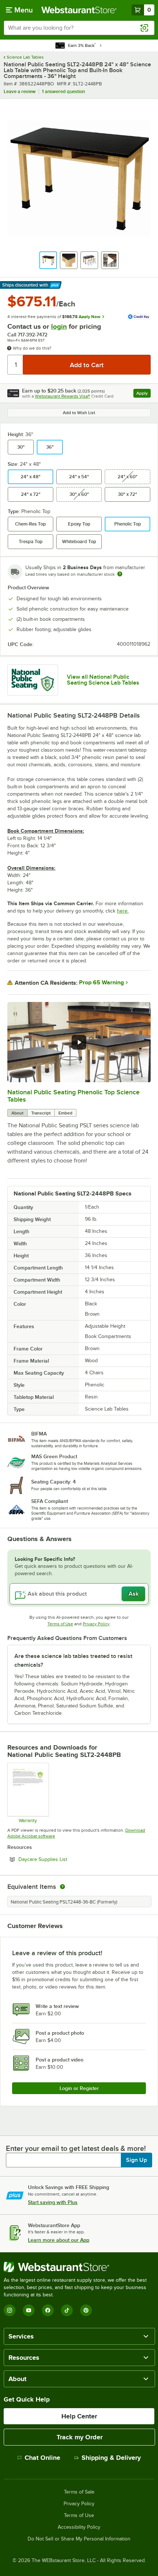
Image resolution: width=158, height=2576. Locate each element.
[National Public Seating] (33, 680)
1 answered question (63, 91)
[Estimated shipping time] (120, 574)
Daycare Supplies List (63, 1859)
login (59, 326)
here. (123, 911)
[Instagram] (10, 2310)
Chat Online (42, 2458)
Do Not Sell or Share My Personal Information (79, 2539)
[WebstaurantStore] (79, 2267)
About (17, 1113)
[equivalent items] (62, 1887)
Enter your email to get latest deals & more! (76, 2148)
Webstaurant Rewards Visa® (62, 396)
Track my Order (80, 2437)
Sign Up (137, 2160)
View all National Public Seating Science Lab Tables (103, 680)
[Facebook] (48, 2310)
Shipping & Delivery (111, 2458)
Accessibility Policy (79, 2527)
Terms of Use (60, 1624)
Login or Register (79, 2088)
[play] (79, 1042)
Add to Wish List (79, 413)
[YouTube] (29, 2310)
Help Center (79, 2416)
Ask (134, 1594)
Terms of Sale (79, 2492)
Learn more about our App (59, 2240)
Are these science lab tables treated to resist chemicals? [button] (73, 1661)
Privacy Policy (96, 1624)
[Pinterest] (86, 2310)
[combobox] (79, 28)
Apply (143, 394)
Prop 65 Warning (101, 983)
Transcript (41, 1113)
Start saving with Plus (53, 2202)
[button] (48, 260)
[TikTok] (67, 2310)
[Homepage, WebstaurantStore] (79, 10)
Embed (65, 1113)
